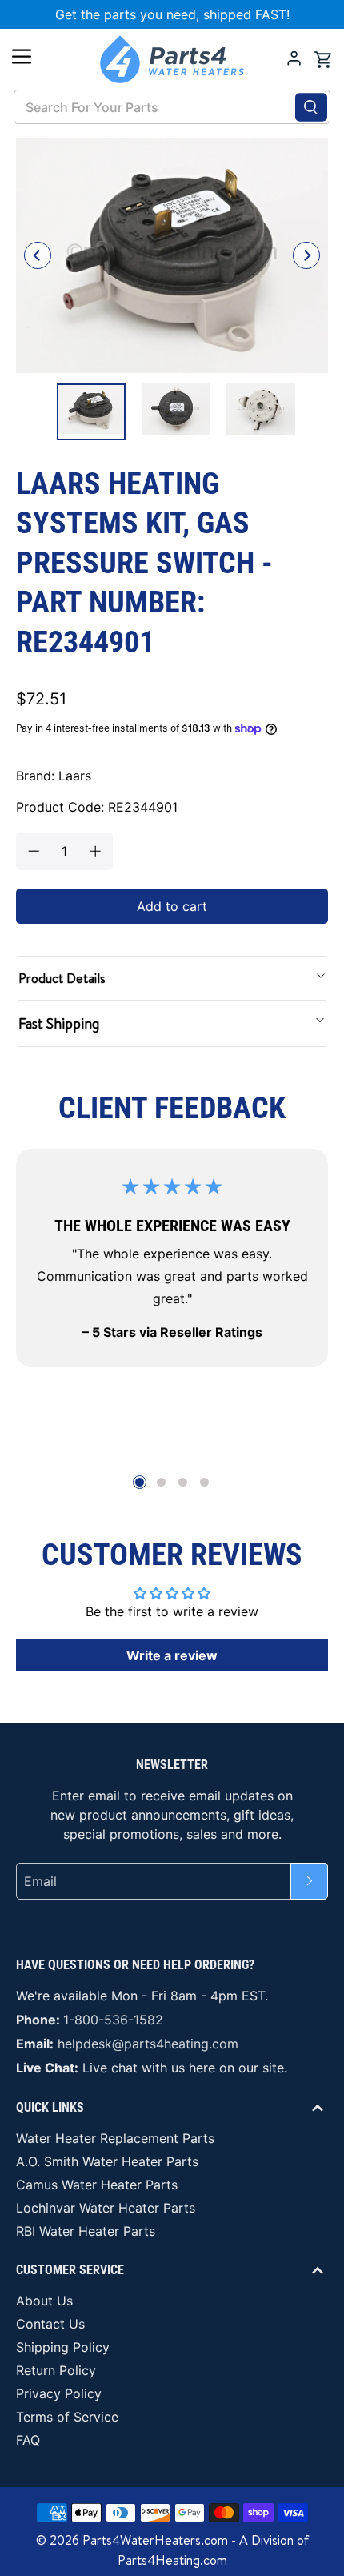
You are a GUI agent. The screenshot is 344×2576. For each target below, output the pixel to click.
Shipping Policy (63, 2347)
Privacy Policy (59, 2393)
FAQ (28, 2440)
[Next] (306, 255)
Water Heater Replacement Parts (115, 2138)
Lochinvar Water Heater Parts (106, 2208)
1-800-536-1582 (113, 2020)
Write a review (172, 1655)
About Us (44, 2301)
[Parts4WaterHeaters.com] (172, 59)
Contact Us (50, 2324)
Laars (75, 776)
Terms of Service (67, 2417)
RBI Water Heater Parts (86, 2231)
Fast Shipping (59, 1023)
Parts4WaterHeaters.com (155, 2540)
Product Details (62, 978)
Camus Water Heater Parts (97, 2185)
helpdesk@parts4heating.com (148, 2044)
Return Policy (56, 2370)
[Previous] (38, 255)
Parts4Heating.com (172, 2560)
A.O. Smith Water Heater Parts (107, 2161)
